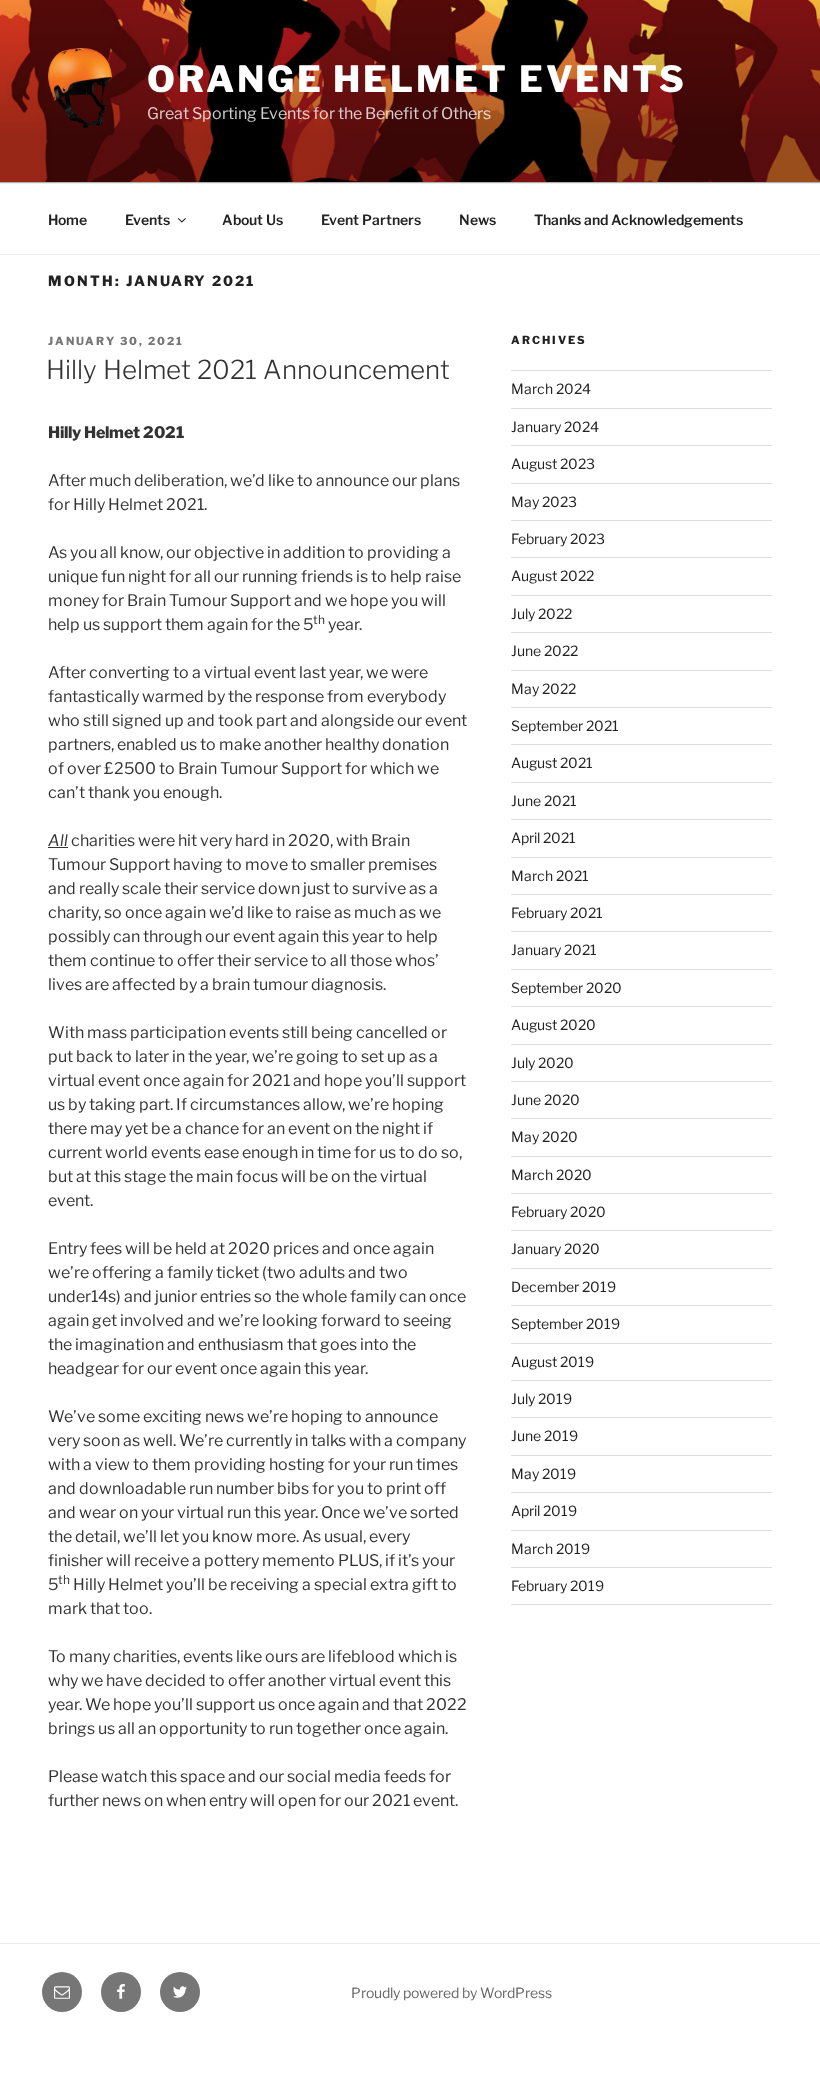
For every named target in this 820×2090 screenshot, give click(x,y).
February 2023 (558, 538)
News (477, 219)
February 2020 (558, 1211)
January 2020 (555, 1248)
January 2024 (555, 426)
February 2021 (557, 912)
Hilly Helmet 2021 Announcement (248, 369)
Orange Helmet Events (417, 79)
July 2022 (541, 613)
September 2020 (566, 987)
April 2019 (544, 1510)
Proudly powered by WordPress (451, 1992)
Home (67, 219)
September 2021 (565, 725)
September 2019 (565, 1323)
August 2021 (552, 762)
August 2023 (553, 463)
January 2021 (554, 949)
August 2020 (553, 1024)
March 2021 (550, 875)
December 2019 (563, 1286)
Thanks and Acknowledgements (638, 219)
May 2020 (544, 1136)
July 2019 (541, 1398)
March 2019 (550, 1548)
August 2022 (552, 575)
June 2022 (544, 650)
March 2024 (551, 388)
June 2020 (545, 1099)
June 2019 (544, 1435)
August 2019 (552, 1361)
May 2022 (543, 688)
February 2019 (557, 1585)
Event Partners (371, 219)
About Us (252, 219)
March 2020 (551, 1174)
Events (147, 219)
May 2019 (543, 1473)
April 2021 (543, 837)
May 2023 (544, 501)
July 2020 (542, 1062)
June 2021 (544, 800)
